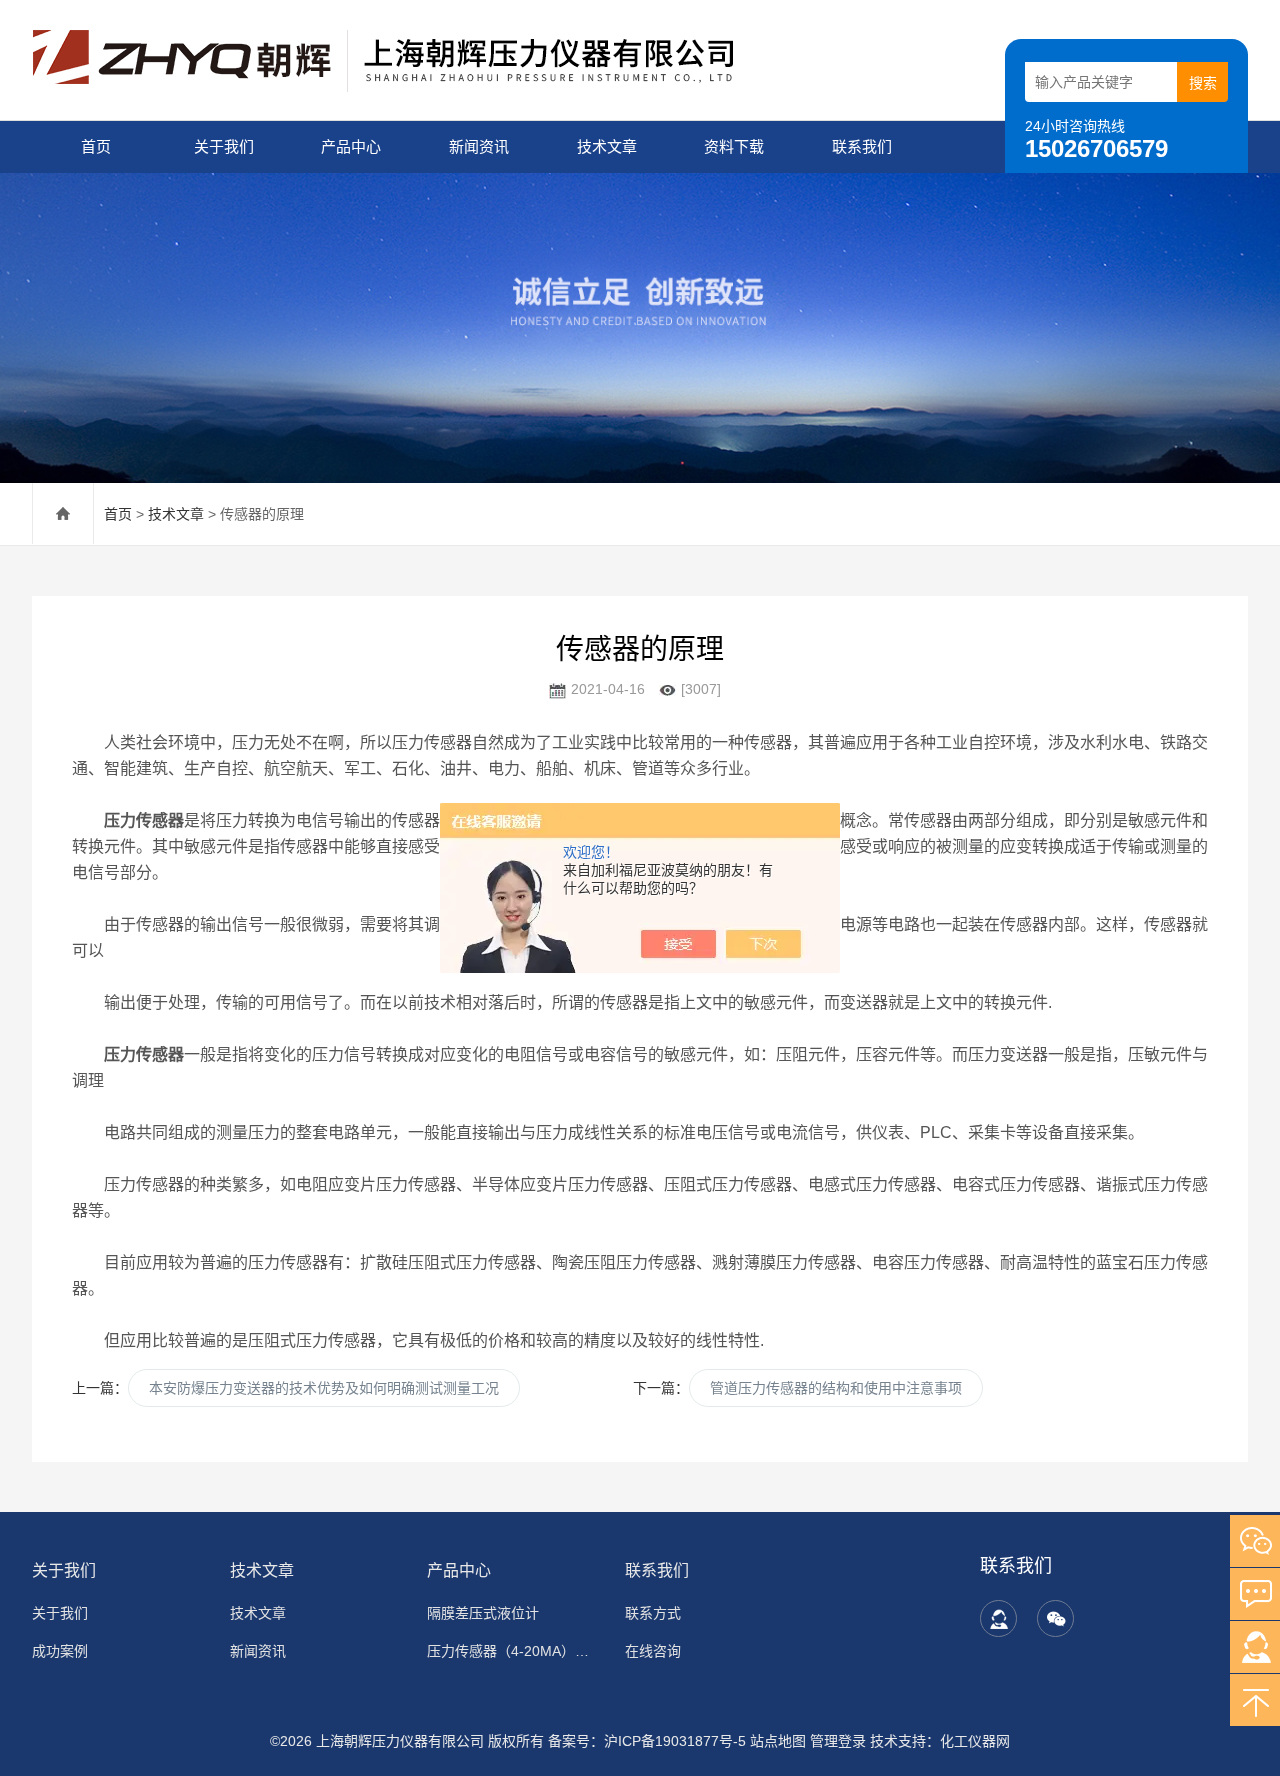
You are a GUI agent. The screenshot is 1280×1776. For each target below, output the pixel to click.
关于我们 (224, 146)
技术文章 (607, 146)
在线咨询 (653, 1651)
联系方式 (653, 1613)
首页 (96, 146)
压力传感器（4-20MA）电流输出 (514, 1651)
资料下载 (734, 146)
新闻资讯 (479, 146)
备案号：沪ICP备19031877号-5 (647, 1741)
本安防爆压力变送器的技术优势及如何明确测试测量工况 (324, 1388)
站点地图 (778, 1741)
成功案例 (60, 1651)
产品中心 (351, 146)
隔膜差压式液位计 (483, 1613)
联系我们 (862, 146)
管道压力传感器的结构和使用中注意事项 (836, 1388)
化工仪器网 (975, 1741)
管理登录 (838, 1741)
